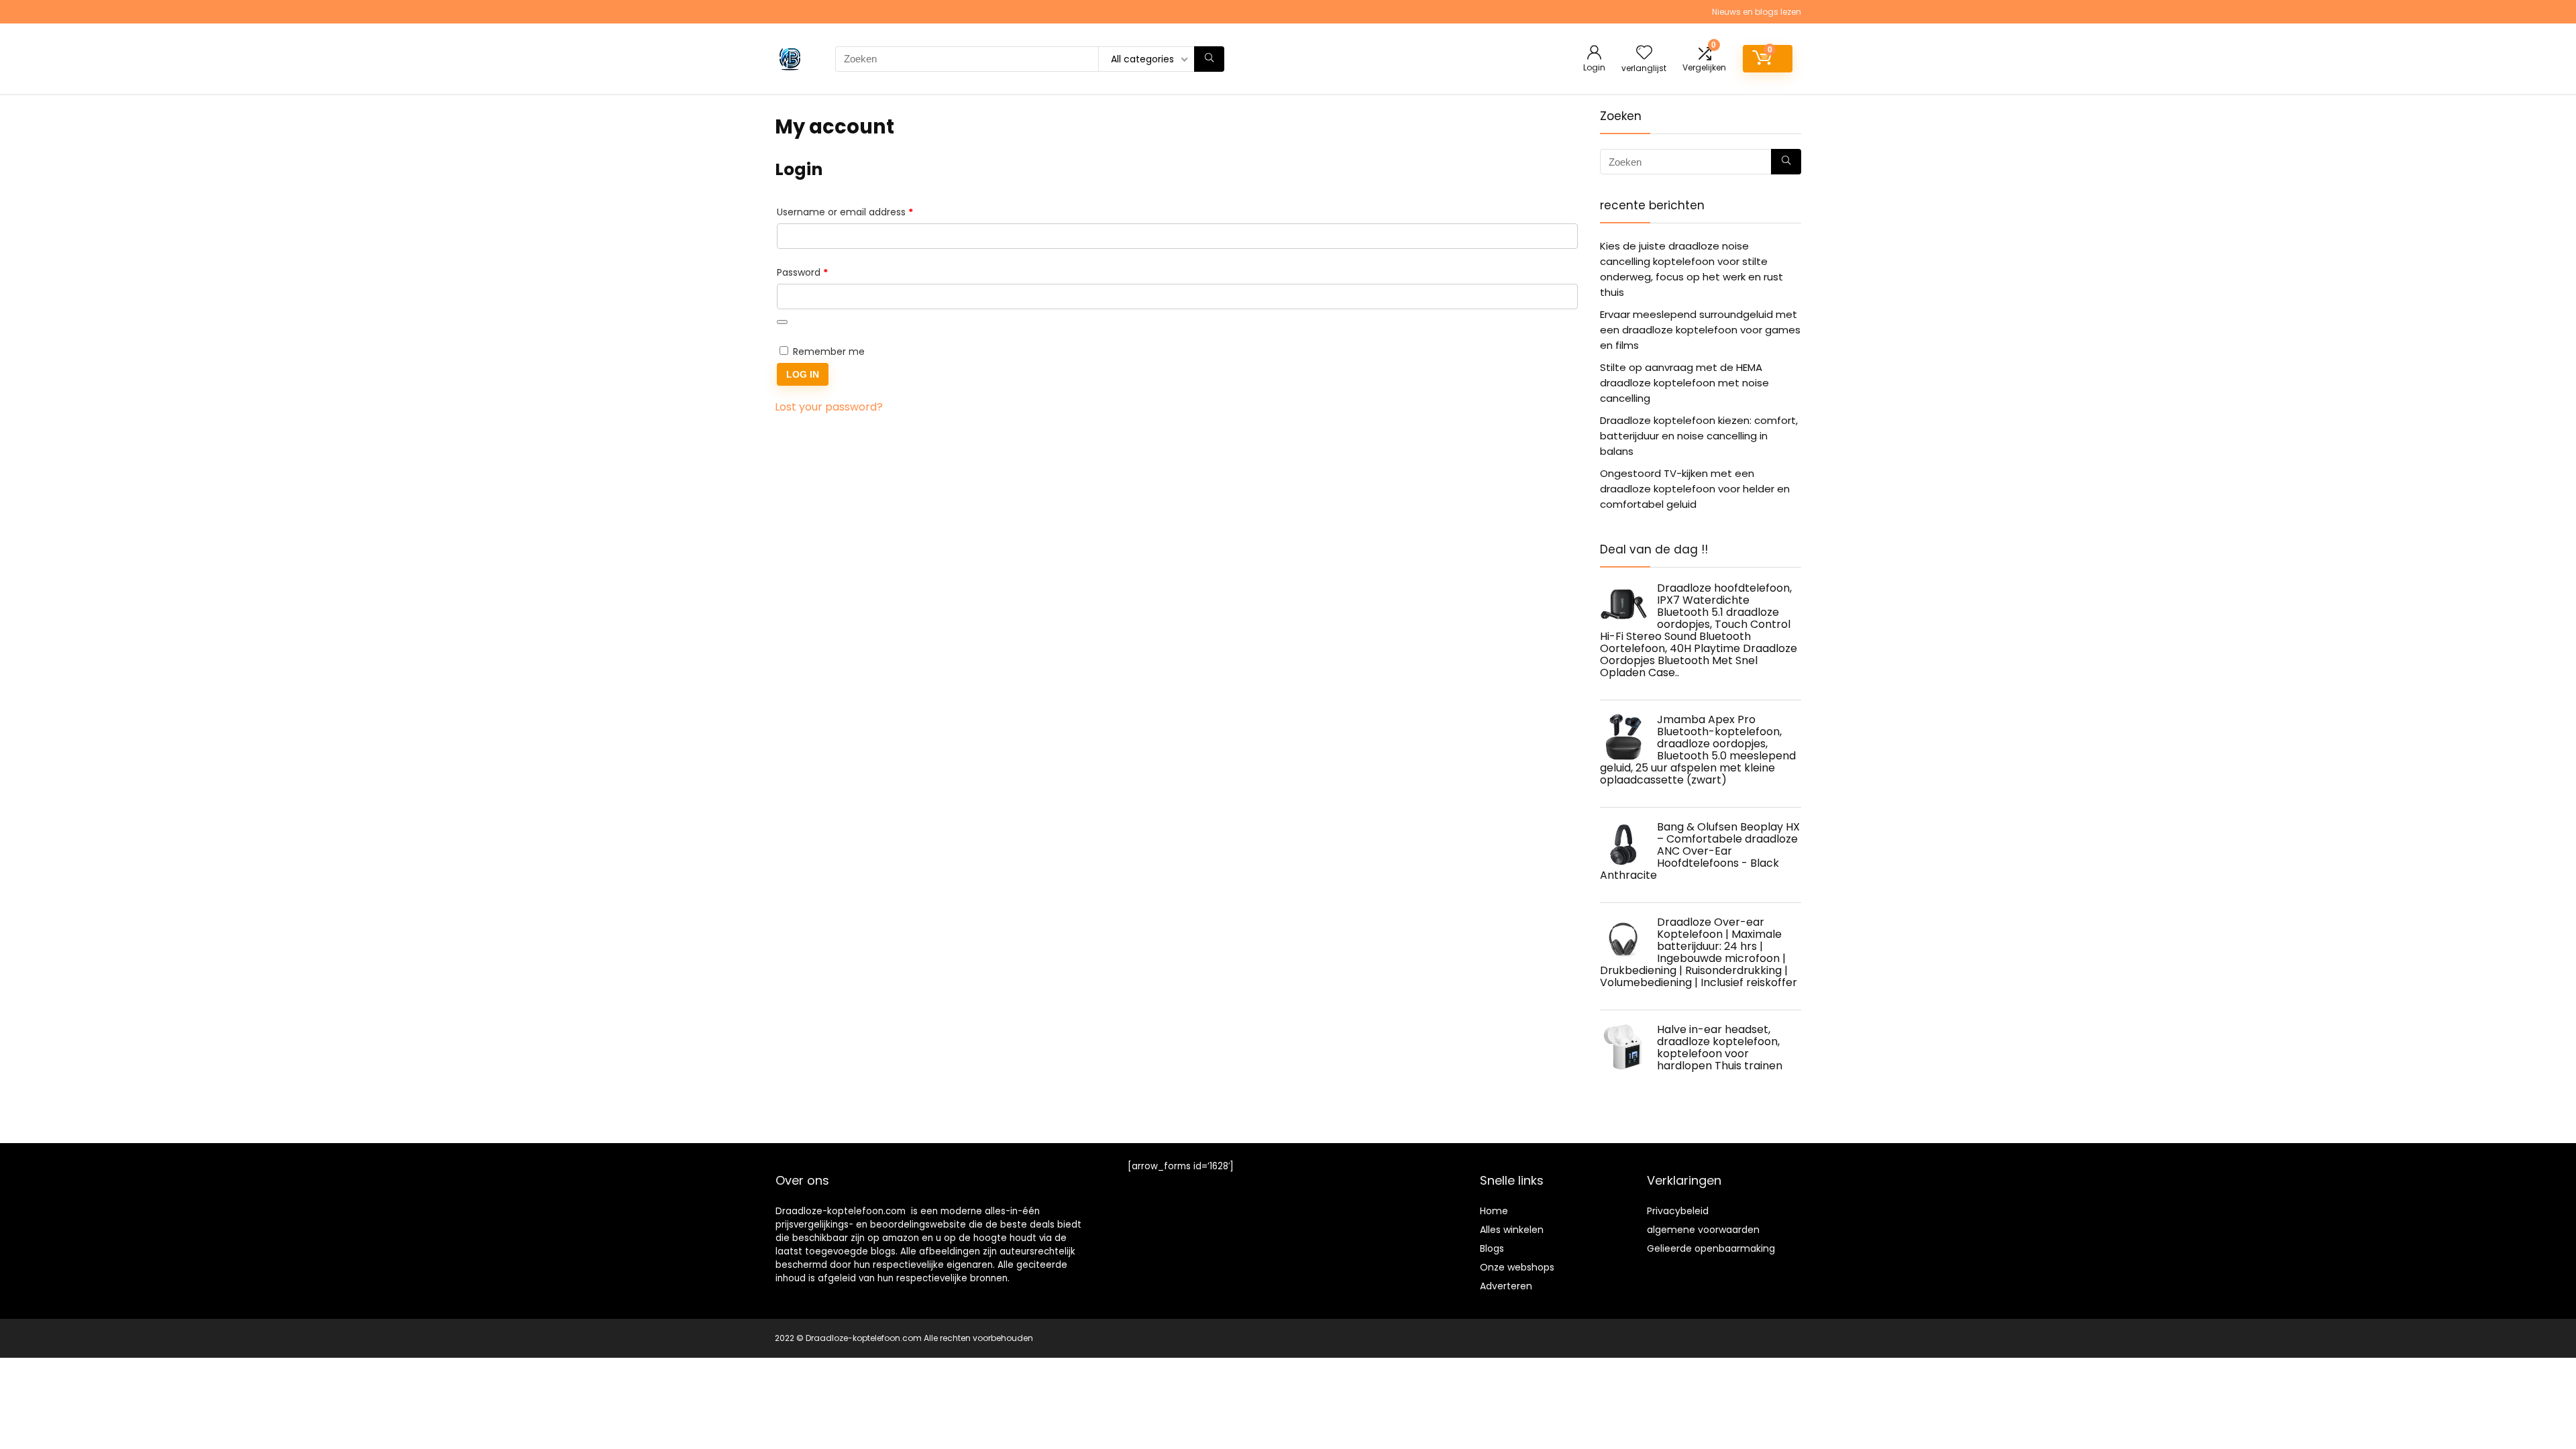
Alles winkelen (1512, 1230)
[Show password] (782, 322)
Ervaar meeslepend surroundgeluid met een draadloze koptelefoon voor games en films (1700, 330)
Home (1494, 1211)
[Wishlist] (1644, 53)
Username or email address (865, 212)
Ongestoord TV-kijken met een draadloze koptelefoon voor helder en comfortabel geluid (1695, 489)
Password (822, 272)
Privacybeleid (1678, 1211)
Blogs (1492, 1248)
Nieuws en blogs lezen (1757, 12)
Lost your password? (829, 407)
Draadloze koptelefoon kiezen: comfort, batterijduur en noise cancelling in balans (1699, 436)
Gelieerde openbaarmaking (1711, 1248)
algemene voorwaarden (1703, 1230)
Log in (803, 374)
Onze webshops (1517, 1267)
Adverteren (1506, 1286)
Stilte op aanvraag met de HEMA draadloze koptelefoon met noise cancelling (1684, 383)
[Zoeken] (1209, 59)
